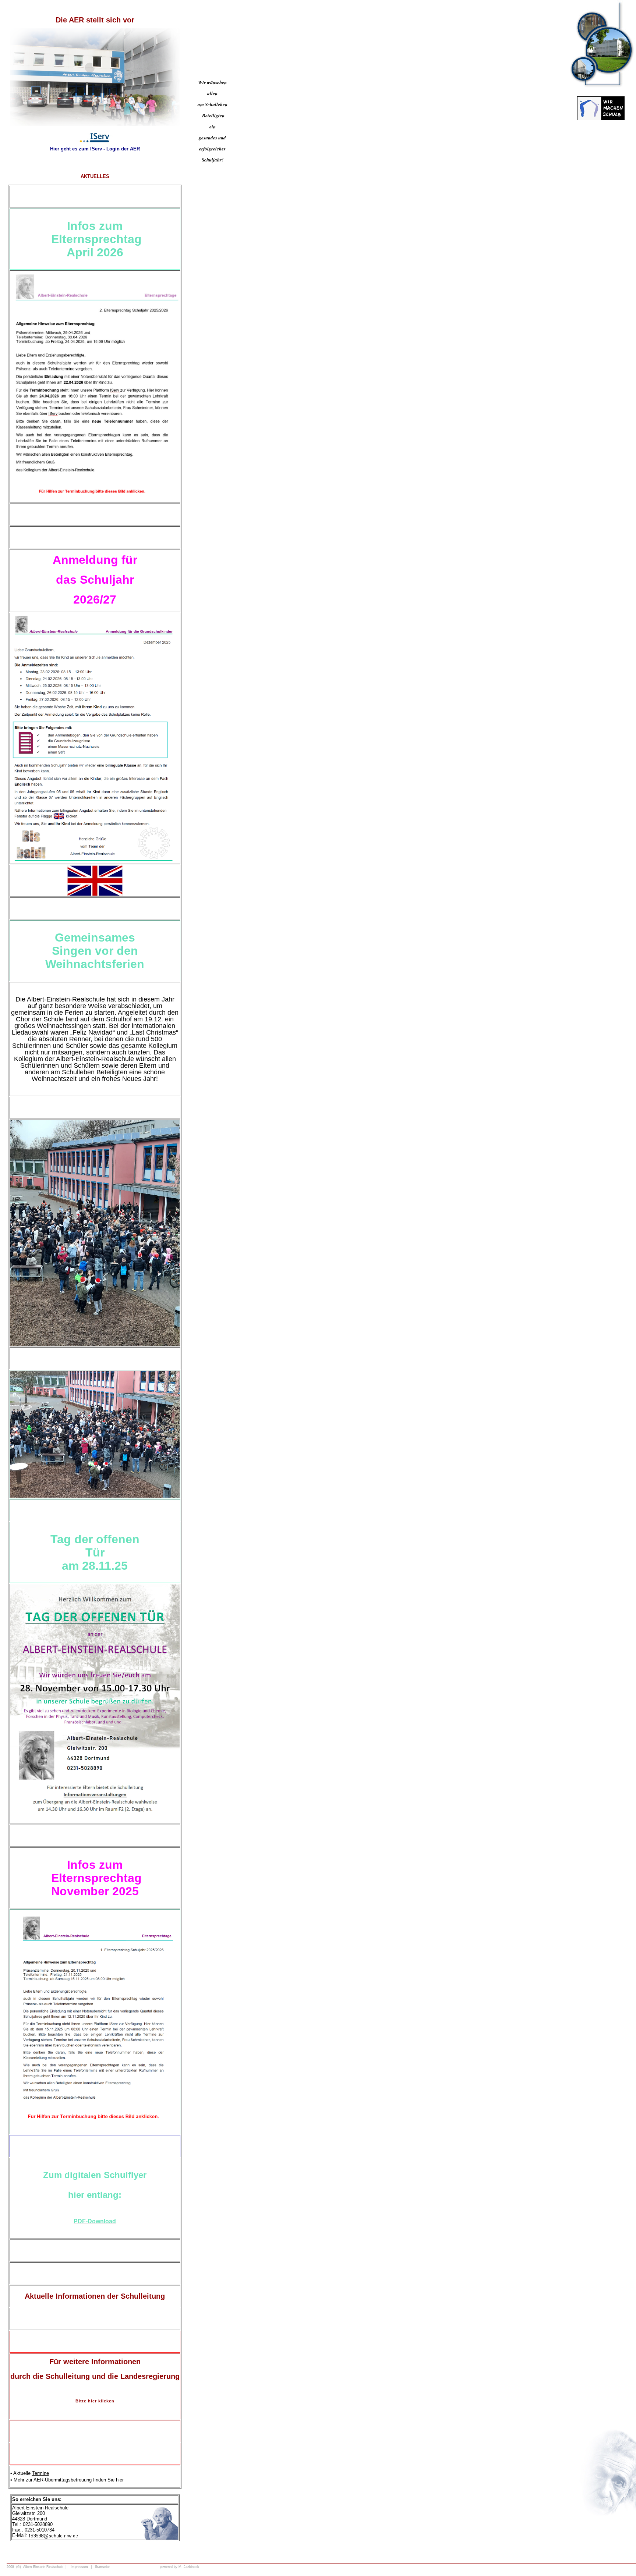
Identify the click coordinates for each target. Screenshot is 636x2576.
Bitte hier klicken (95, 2401)
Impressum (79, 2567)
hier (120, 2480)
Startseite (102, 2567)
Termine (40, 2473)
